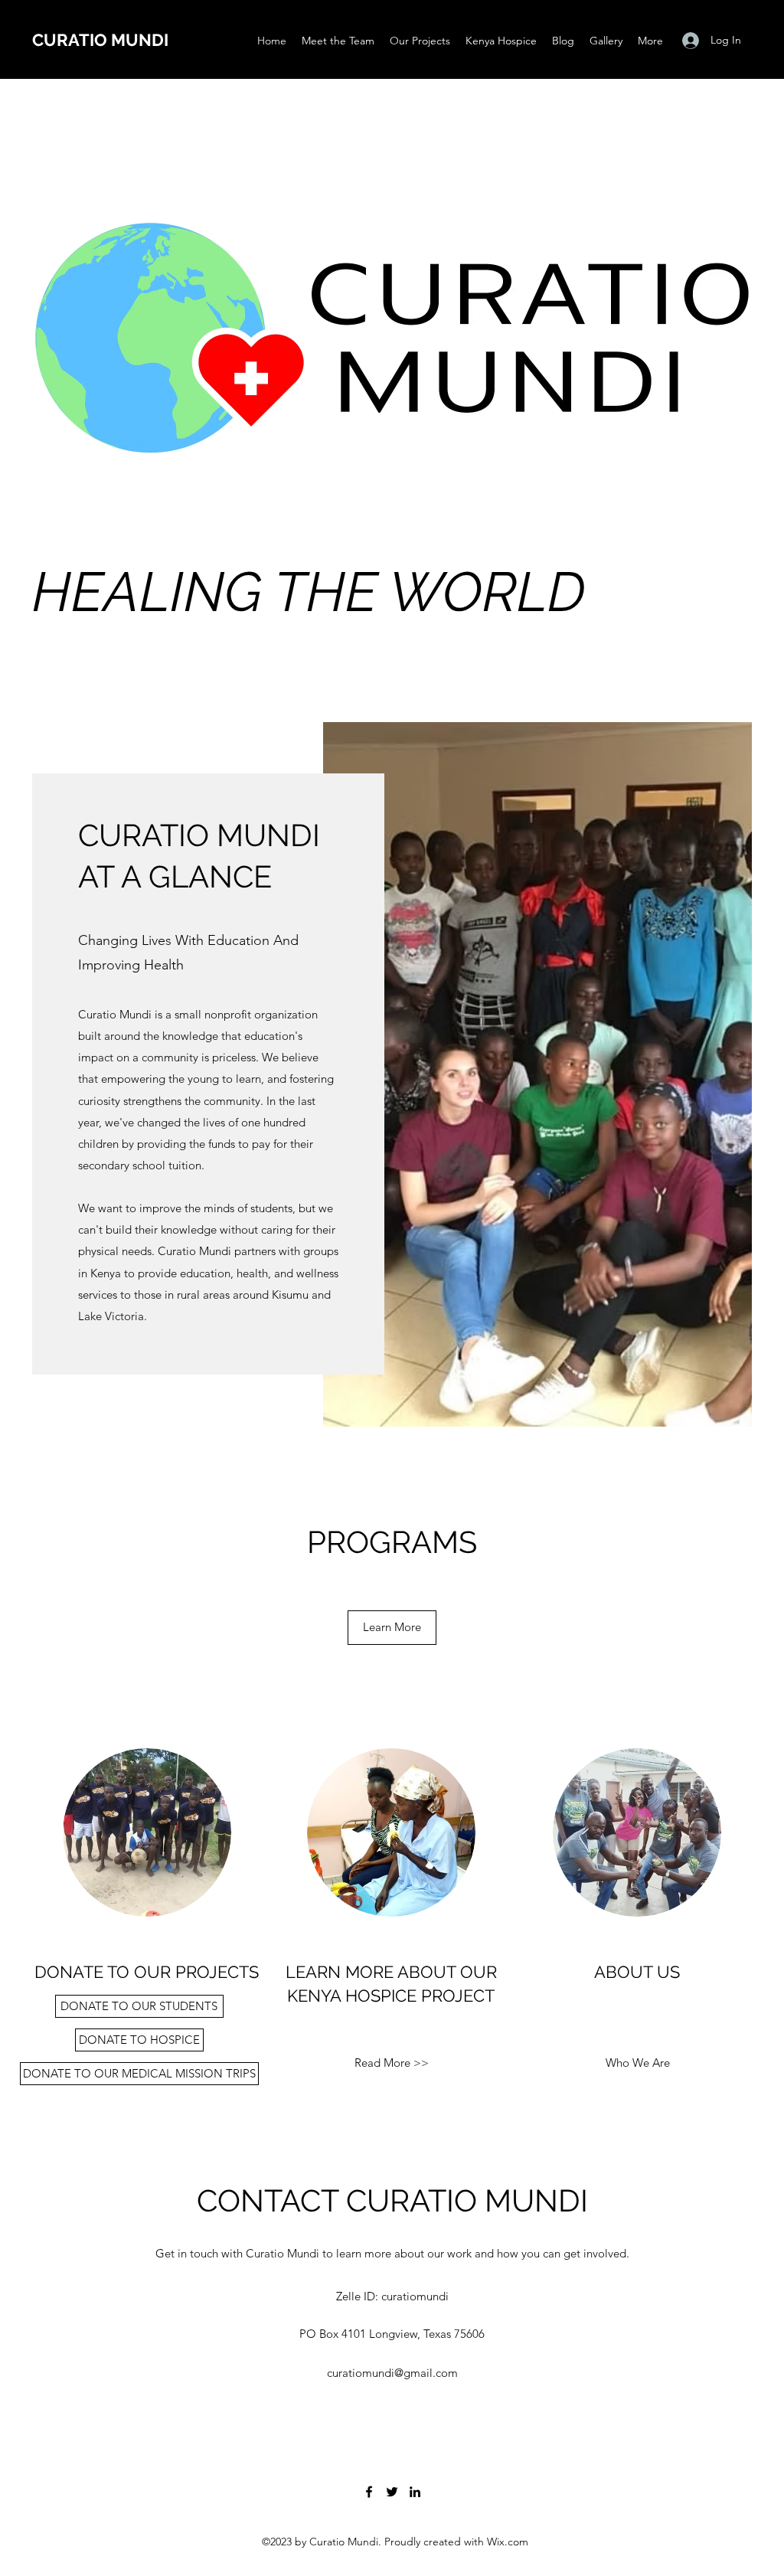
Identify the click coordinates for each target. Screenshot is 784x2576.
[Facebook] (369, 2492)
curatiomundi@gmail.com (392, 2373)
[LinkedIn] (415, 2492)
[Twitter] (392, 2492)
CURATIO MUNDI (100, 40)
